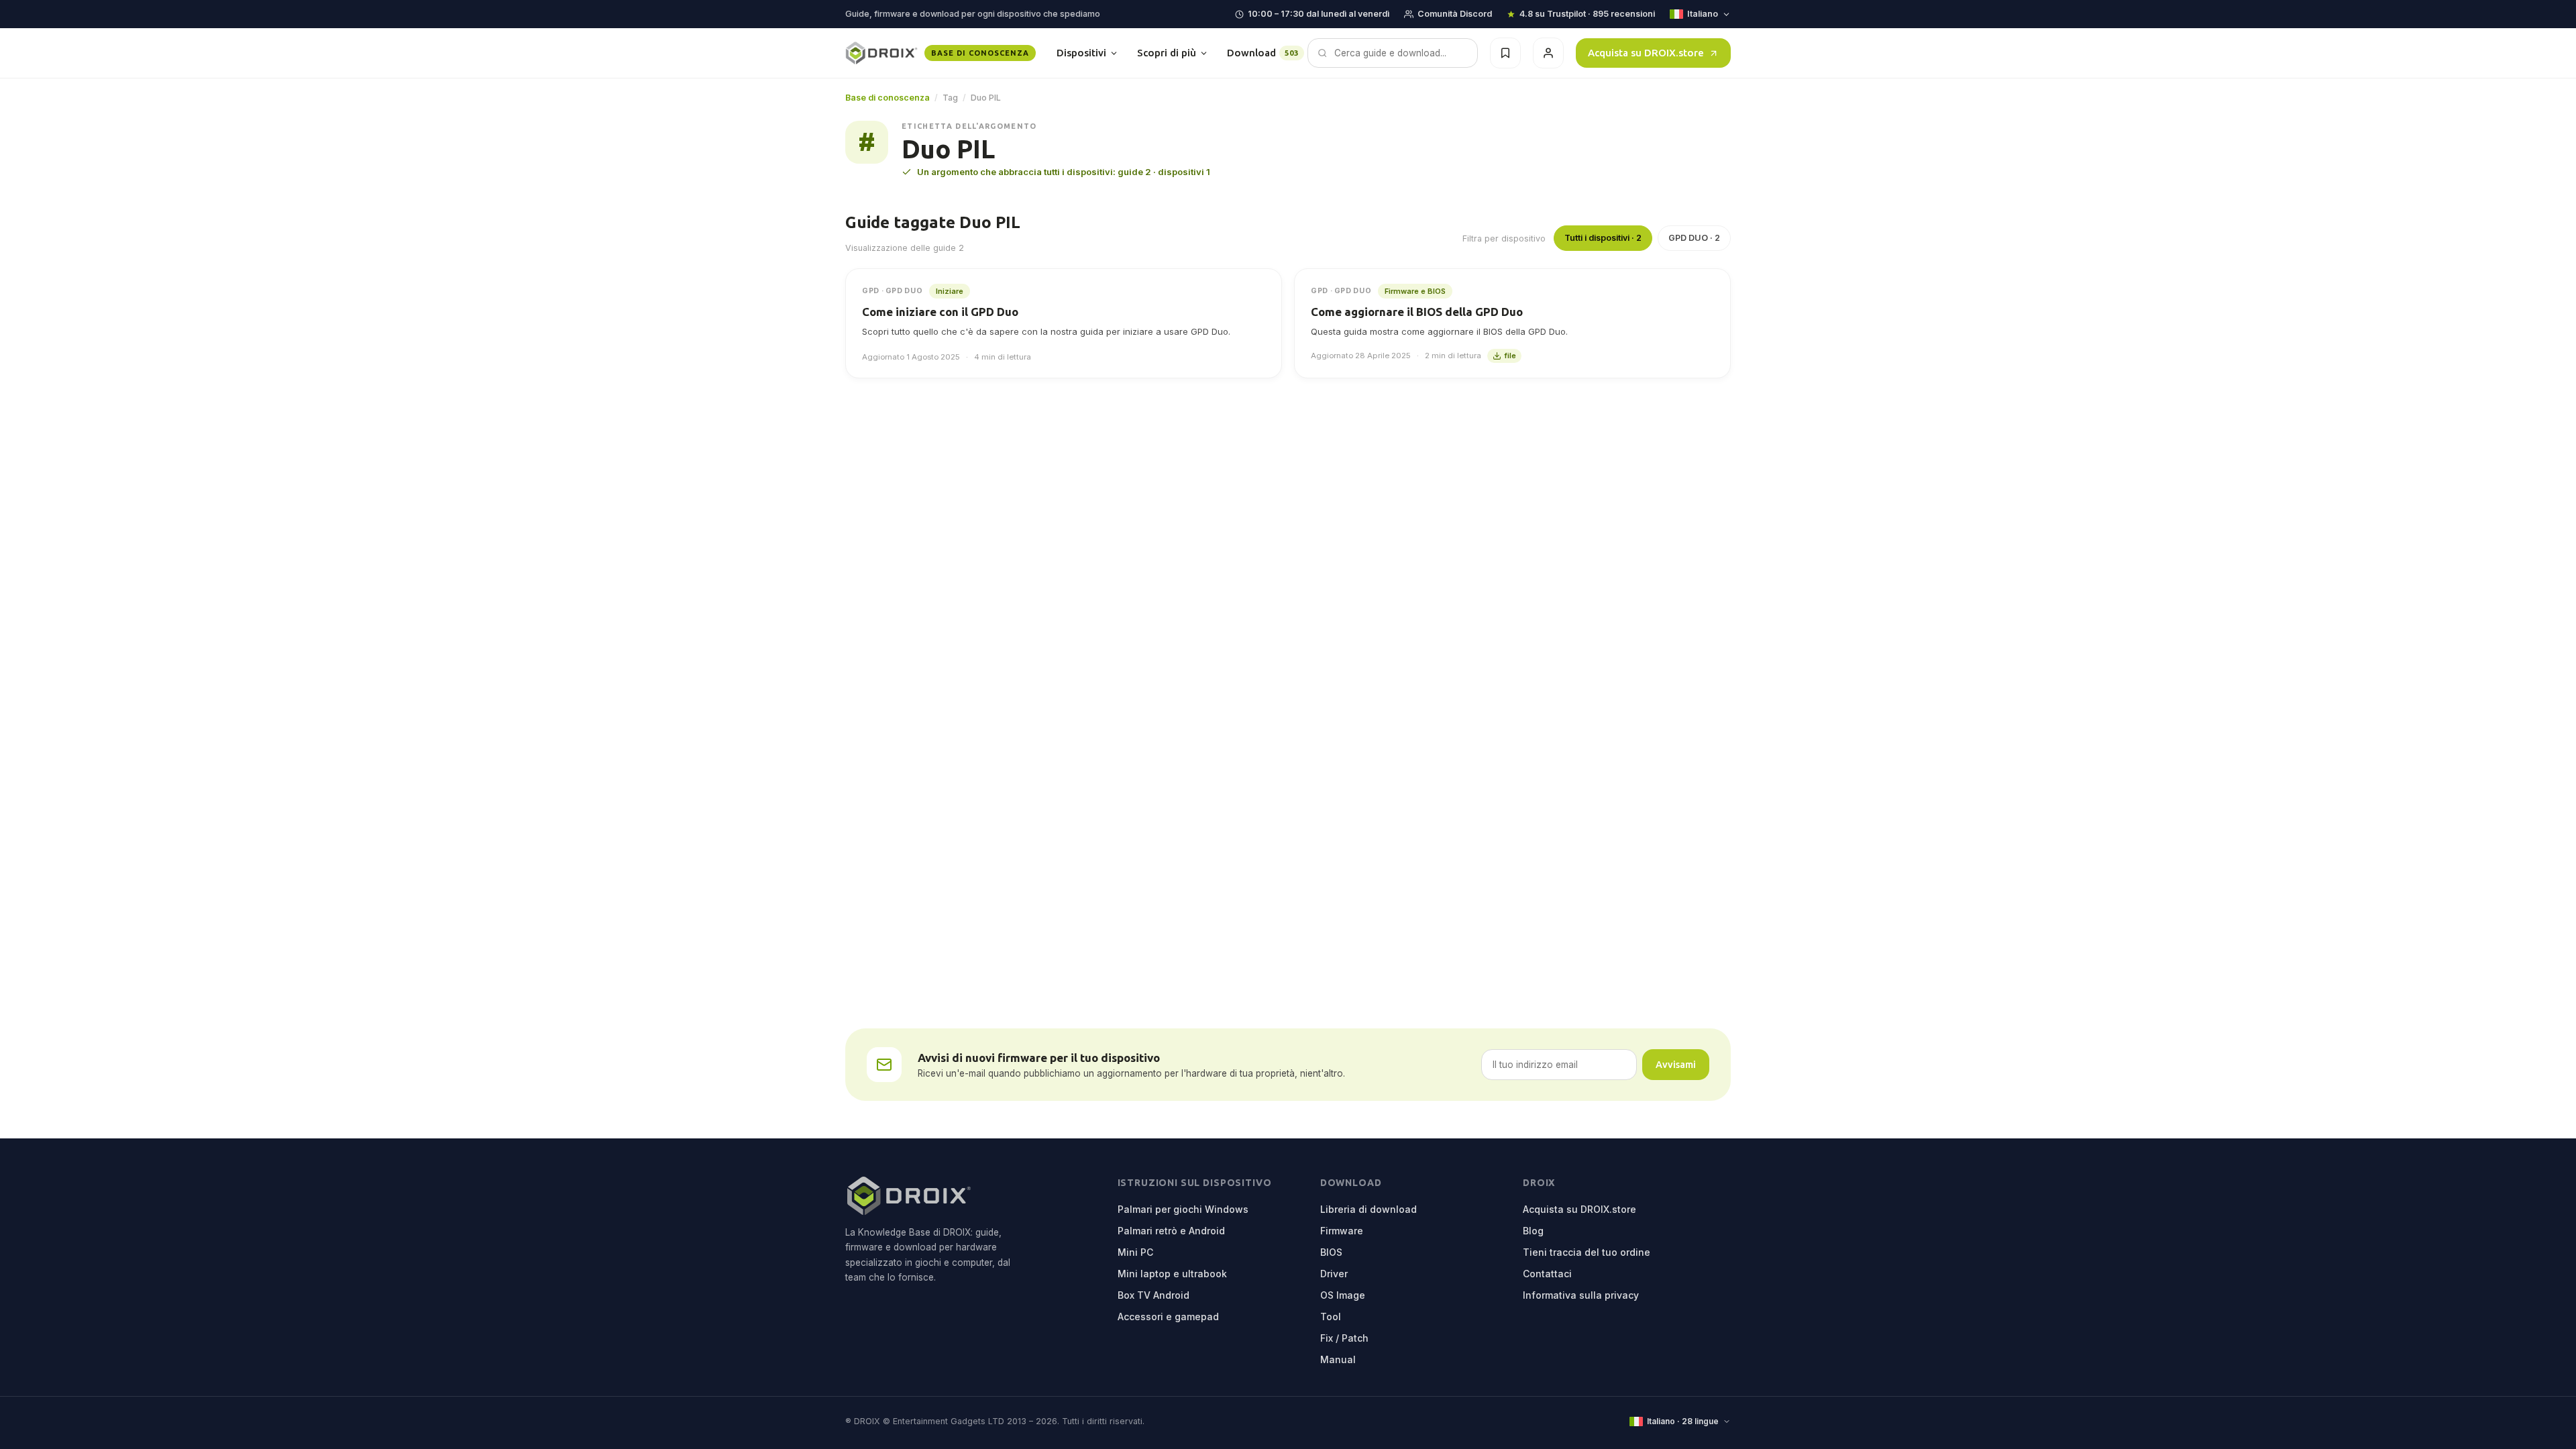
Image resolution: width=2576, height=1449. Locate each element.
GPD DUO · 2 (1694, 238)
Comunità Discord (1455, 14)
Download (1263, 53)
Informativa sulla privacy (1581, 1295)
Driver (1334, 1274)
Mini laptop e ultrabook (1172, 1274)
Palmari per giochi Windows (1183, 1209)
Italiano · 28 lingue (1683, 1421)
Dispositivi (1081, 53)
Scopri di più (1167, 53)
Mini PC (1135, 1252)
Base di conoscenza (888, 98)
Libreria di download (1368, 1209)
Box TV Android (1153, 1295)
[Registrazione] (1548, 53)
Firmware (1342, 1231)
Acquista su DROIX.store (1646, 53)
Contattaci (1547, 1274)
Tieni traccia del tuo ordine (1587, 1252)
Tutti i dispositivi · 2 (1603, 238)
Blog (1533, 1231)
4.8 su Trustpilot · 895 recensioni (1587, 14)
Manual (1338, 1359)
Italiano (1703, 14)
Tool (1331, 1317)
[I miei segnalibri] (1505, 53)
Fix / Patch (1344, 1338)
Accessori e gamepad (1168, 1317)
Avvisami (1676, 1064)
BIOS (1331, 1252)
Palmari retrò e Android (1171, 1231)
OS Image (1343, 1295)
